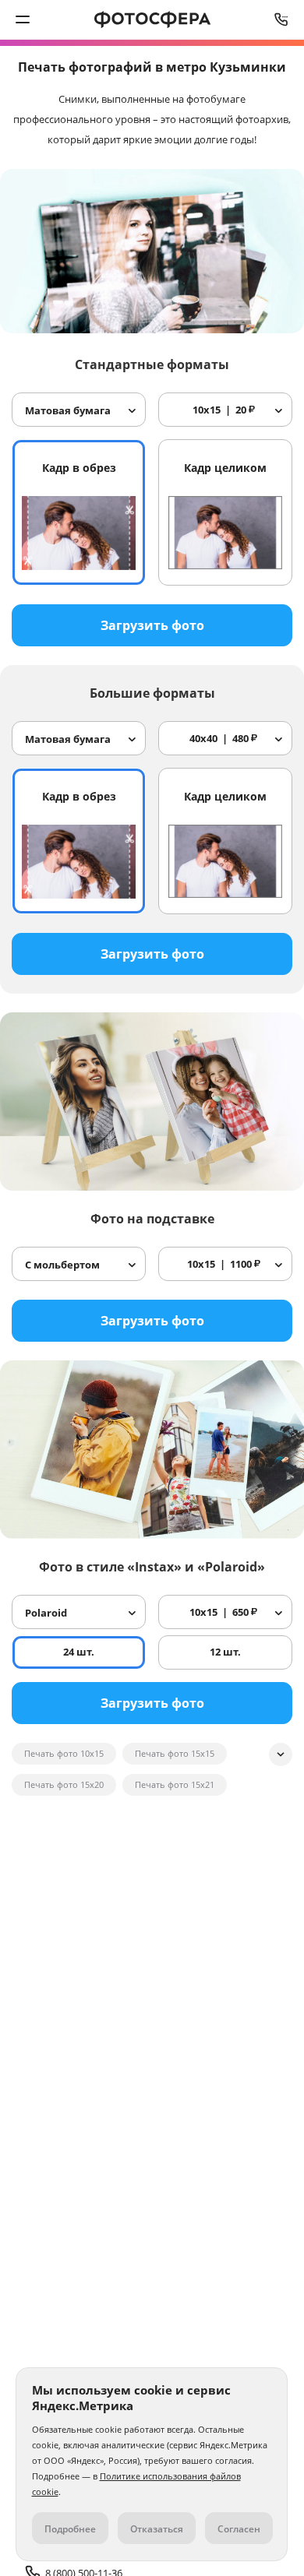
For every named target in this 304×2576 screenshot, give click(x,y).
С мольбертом (62, 1265)
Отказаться (157, 2529)
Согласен (239, 2529)
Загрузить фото (152, 625)
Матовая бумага (68, 410)
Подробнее (70, 2529)
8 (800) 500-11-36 (281, 19)
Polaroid (46, 1613)
